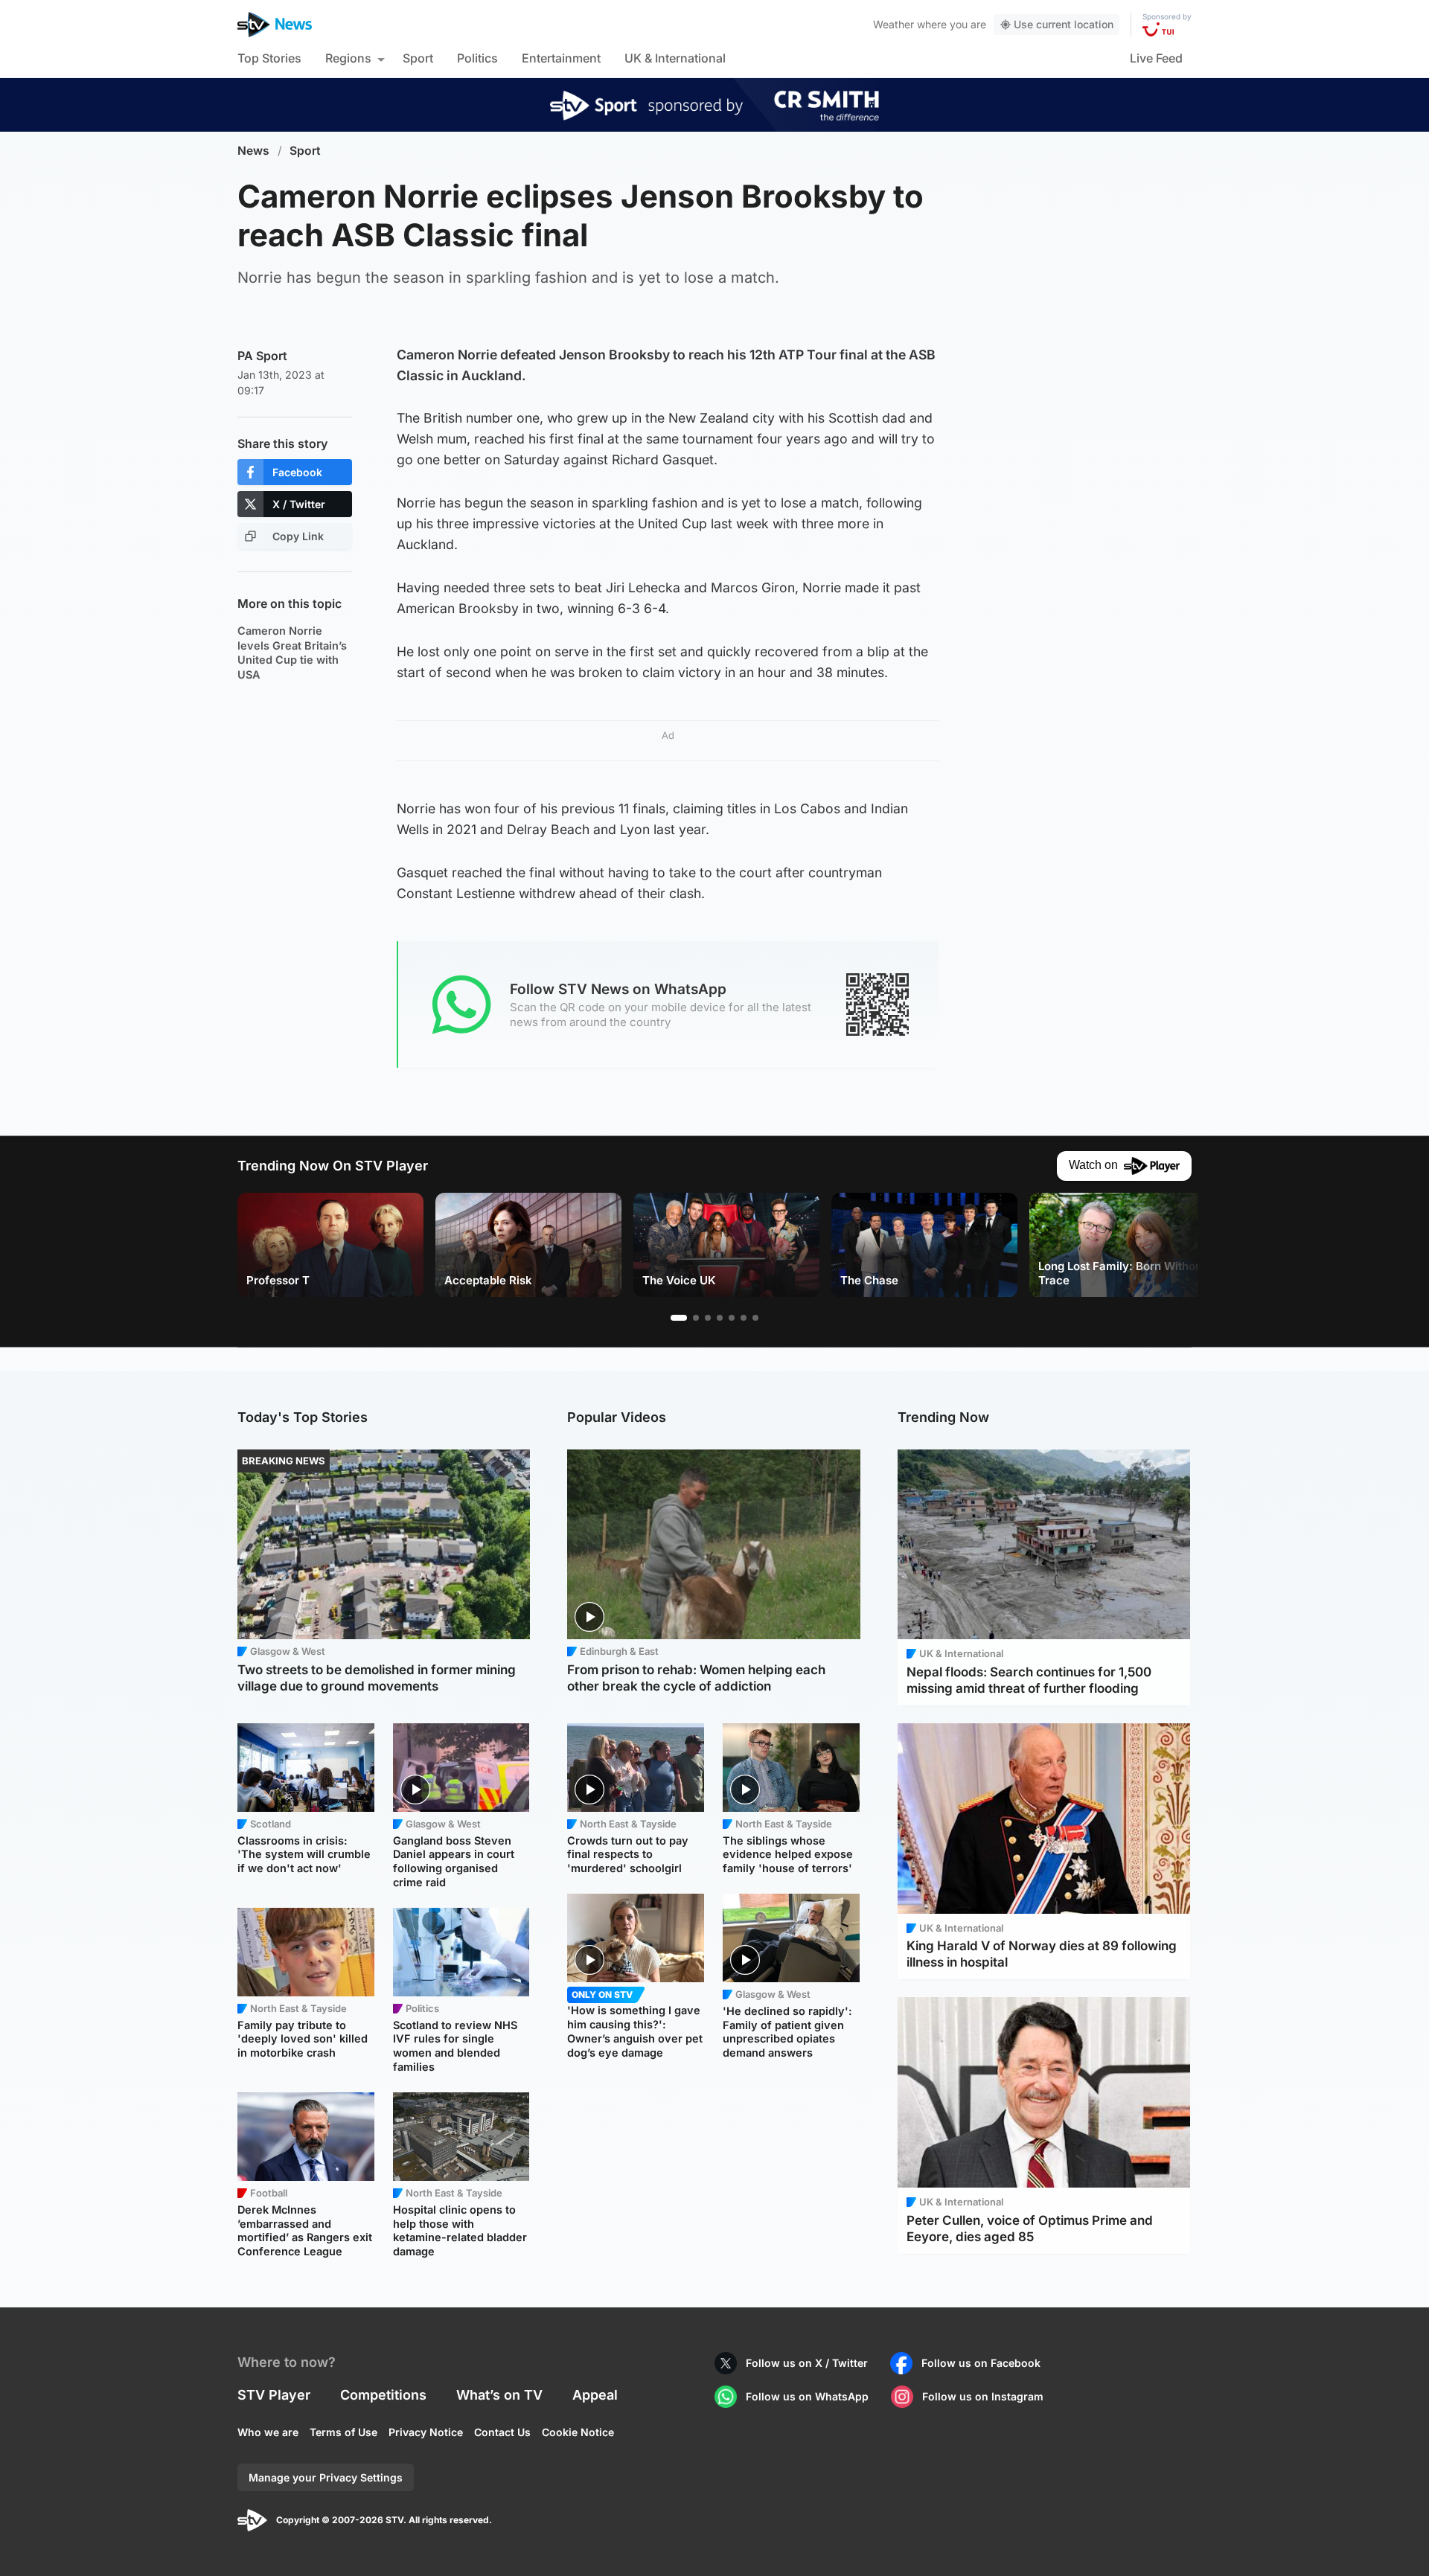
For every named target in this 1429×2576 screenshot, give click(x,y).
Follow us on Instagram (983, 2396)
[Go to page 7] (755, 1318)
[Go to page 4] (720, 1318)
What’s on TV (499, 2395)
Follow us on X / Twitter (807, 2363)
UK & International (675, 58)
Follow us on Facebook (981, 2363)
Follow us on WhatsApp (807, 2396)
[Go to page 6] (744, 1318)
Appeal (595, 2395)
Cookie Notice (578, 2432)
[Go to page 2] (696, 1318)
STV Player (274, 2395)
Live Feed (1156, 58)
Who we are (268, 2432)
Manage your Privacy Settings (326, 2477)
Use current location (1064, 24)
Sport (418, 58)
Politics (477, 58)
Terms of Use (343, 2432)
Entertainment (561, 58)
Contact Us (502, 2432)
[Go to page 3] (708, 1318)
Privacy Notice (426, 2432)
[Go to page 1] (679, 1318)
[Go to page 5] (732, 1318)
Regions (348, 58)
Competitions (383, 2395)
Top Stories (269, 58)
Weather (893, 24)
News (253, 151)
